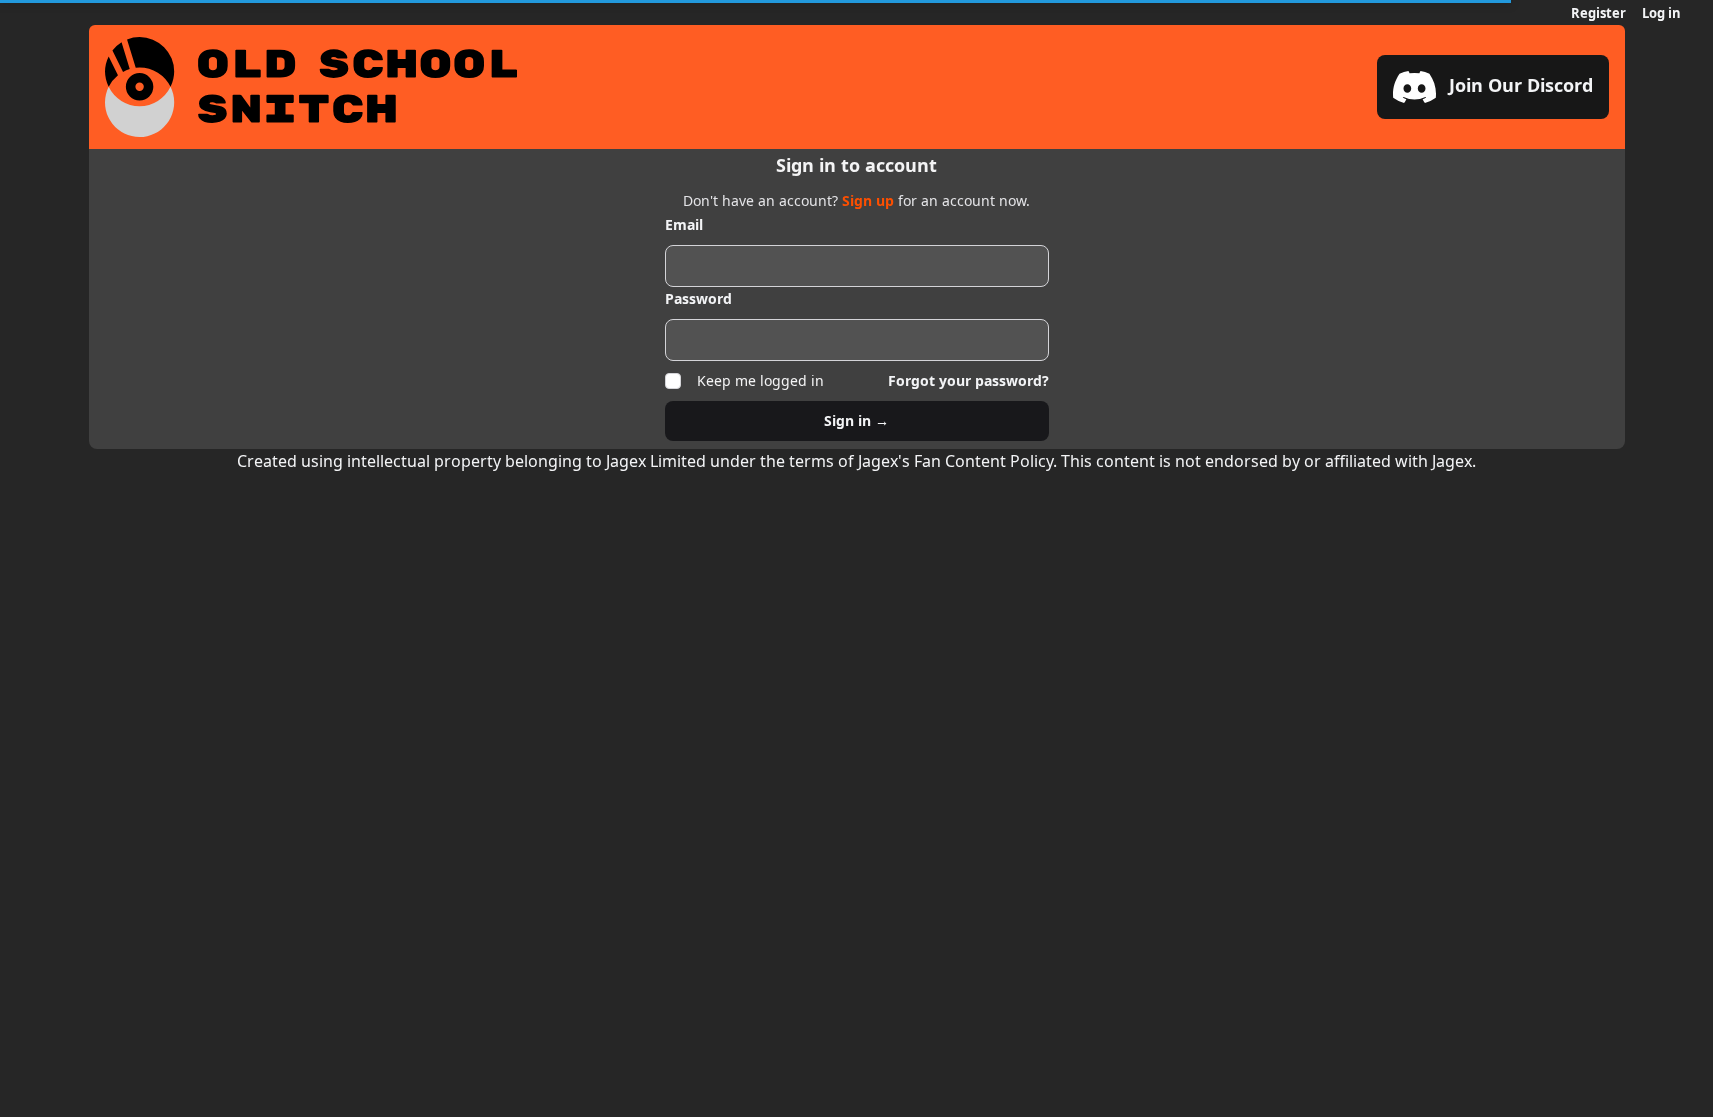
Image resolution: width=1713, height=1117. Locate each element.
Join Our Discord (1518, 85)
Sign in (856, 420)
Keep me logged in (760, 380)
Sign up (870, 200)
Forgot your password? (968, 380)
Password (698, 298)
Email (684, 224)
